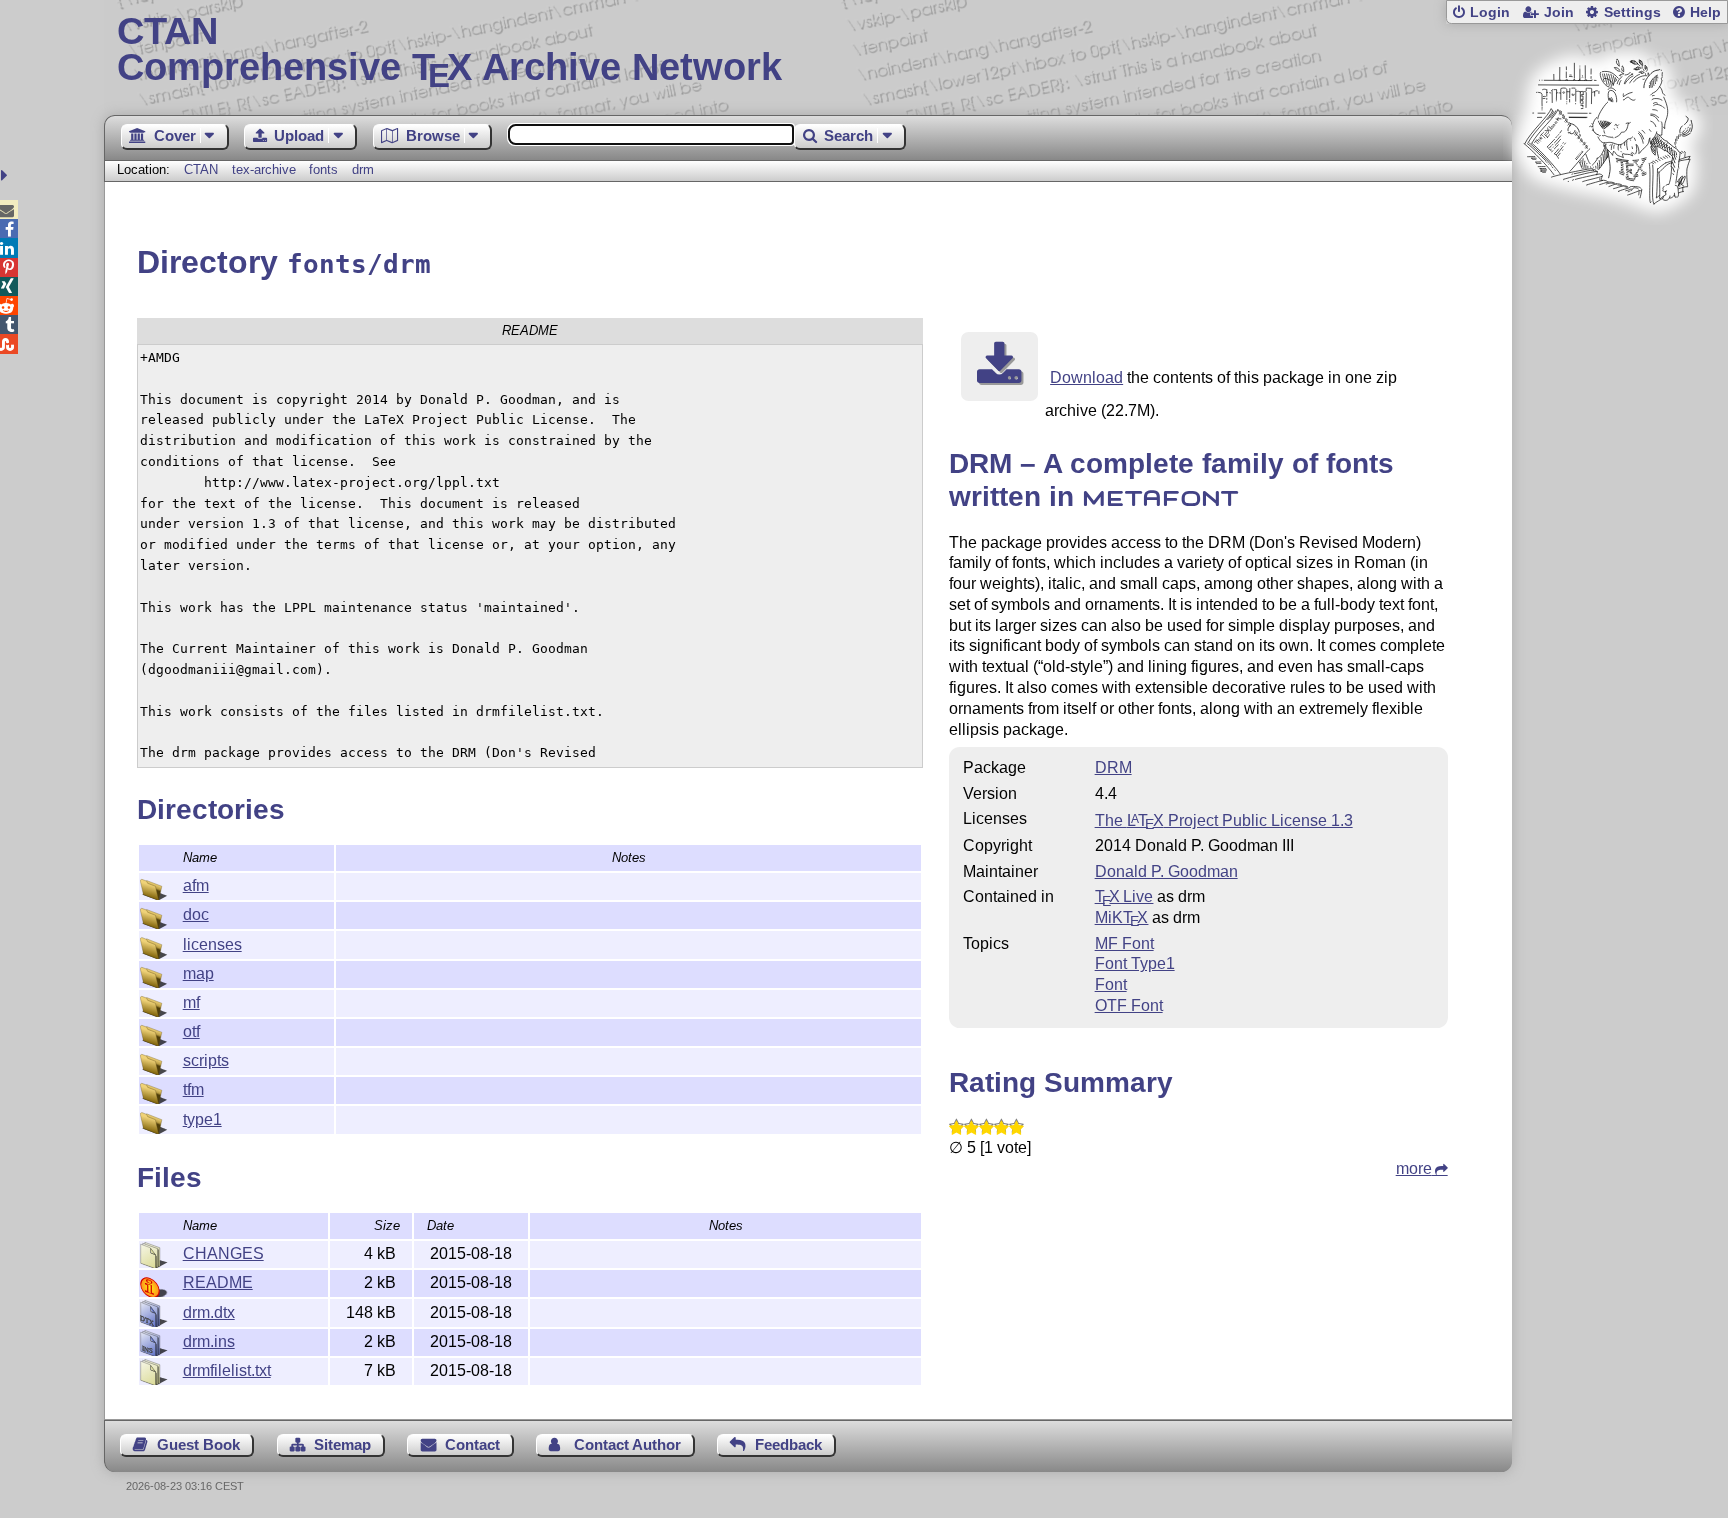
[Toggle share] (6, 175)
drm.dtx (209, 1312)
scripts (206, 1060)
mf (191, 1002)
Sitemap (342, 1444)
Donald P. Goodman (1166, 871)
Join (1559, 12)
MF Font (1124, 943)
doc (196, 914)
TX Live (1124, 896)
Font (1111, 984)
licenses (212, 944)
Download (1086, 377)
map (198, 973)
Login (1490, 12)
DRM (1113, 767)
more (1414, 1168)
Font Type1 (1135, 963)
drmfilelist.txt (227, 1370)
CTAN (201, 169)
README (218, 1282)
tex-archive (264, 169)
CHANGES (223, 1253)
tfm (193, 1089)
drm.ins (209, 1341)
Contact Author (627, 1444)
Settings (1632, 12)
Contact (472, 1444)
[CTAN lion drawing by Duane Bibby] (1608, 242)
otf (191, 1031)
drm (363, 169)
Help (1705, 12)
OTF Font (1129, 1005)
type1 (202, 1119)
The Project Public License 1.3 (1224, 820)
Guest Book (198, 1444)
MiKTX (1122, 917)
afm (196, 885)
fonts (323, 169)
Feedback (788, 1444)
